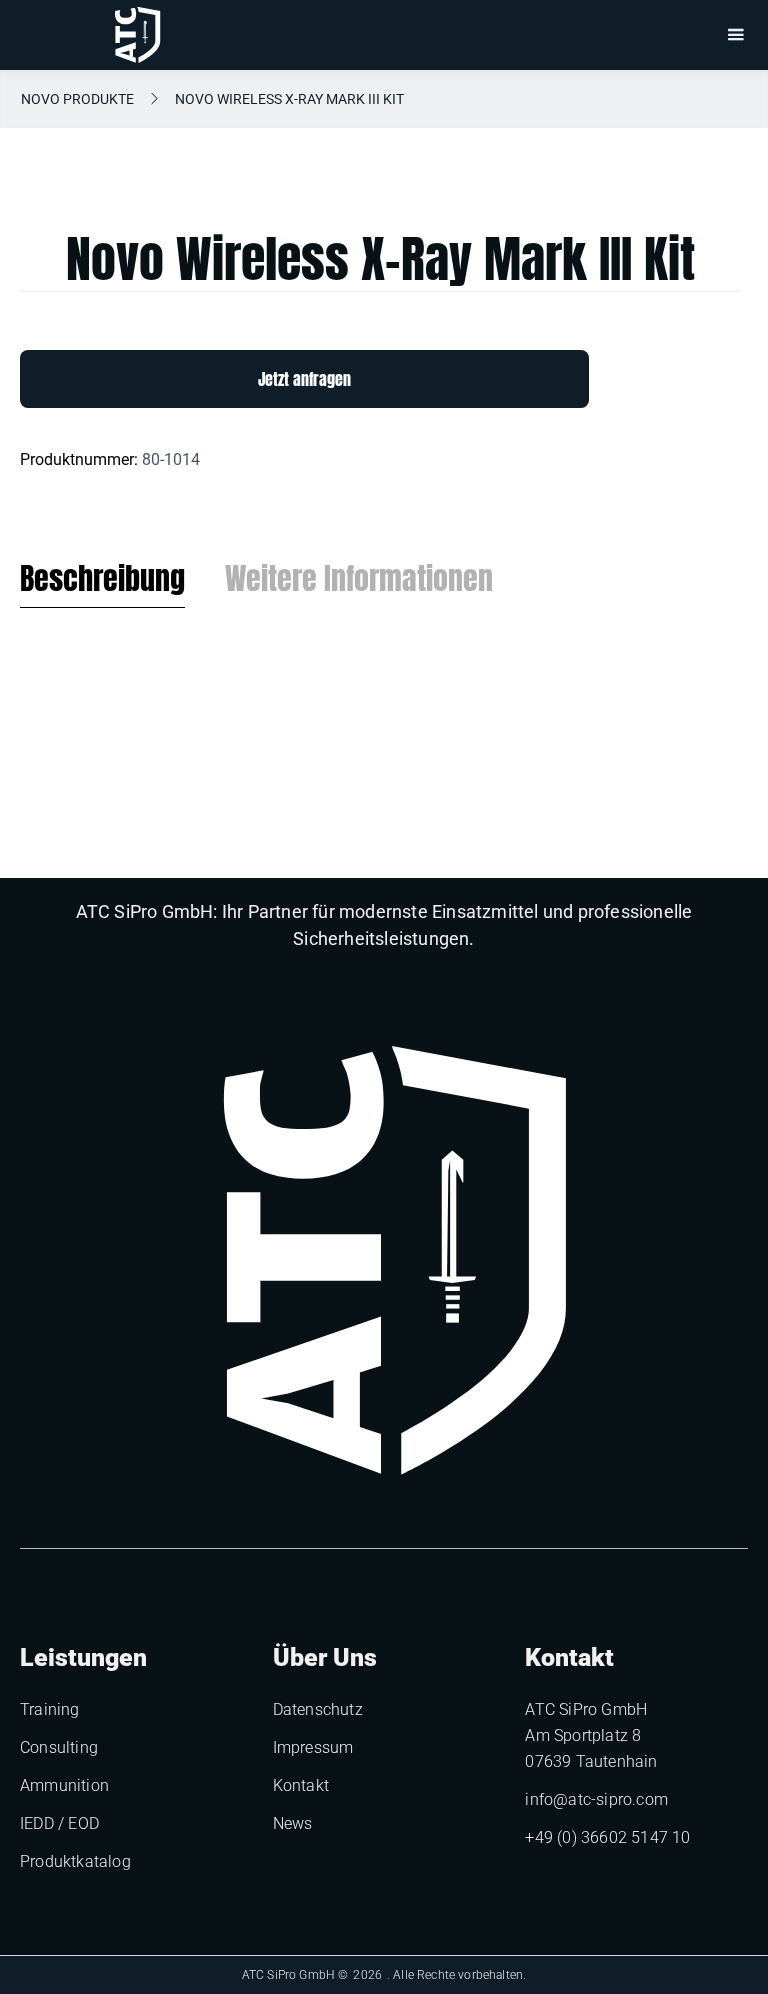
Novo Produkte (77, 99)
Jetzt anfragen (304, 379)
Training (50, 1709)
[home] (137, 35)
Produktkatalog (75, 1861)
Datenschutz (318, 1709)
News (293, 1823)
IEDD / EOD (59, 1823)
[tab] (102, 584)
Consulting (59, 1747)
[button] (735, 35)
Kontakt (301, 1785)
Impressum (313, 1747)
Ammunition (64, 1785)
